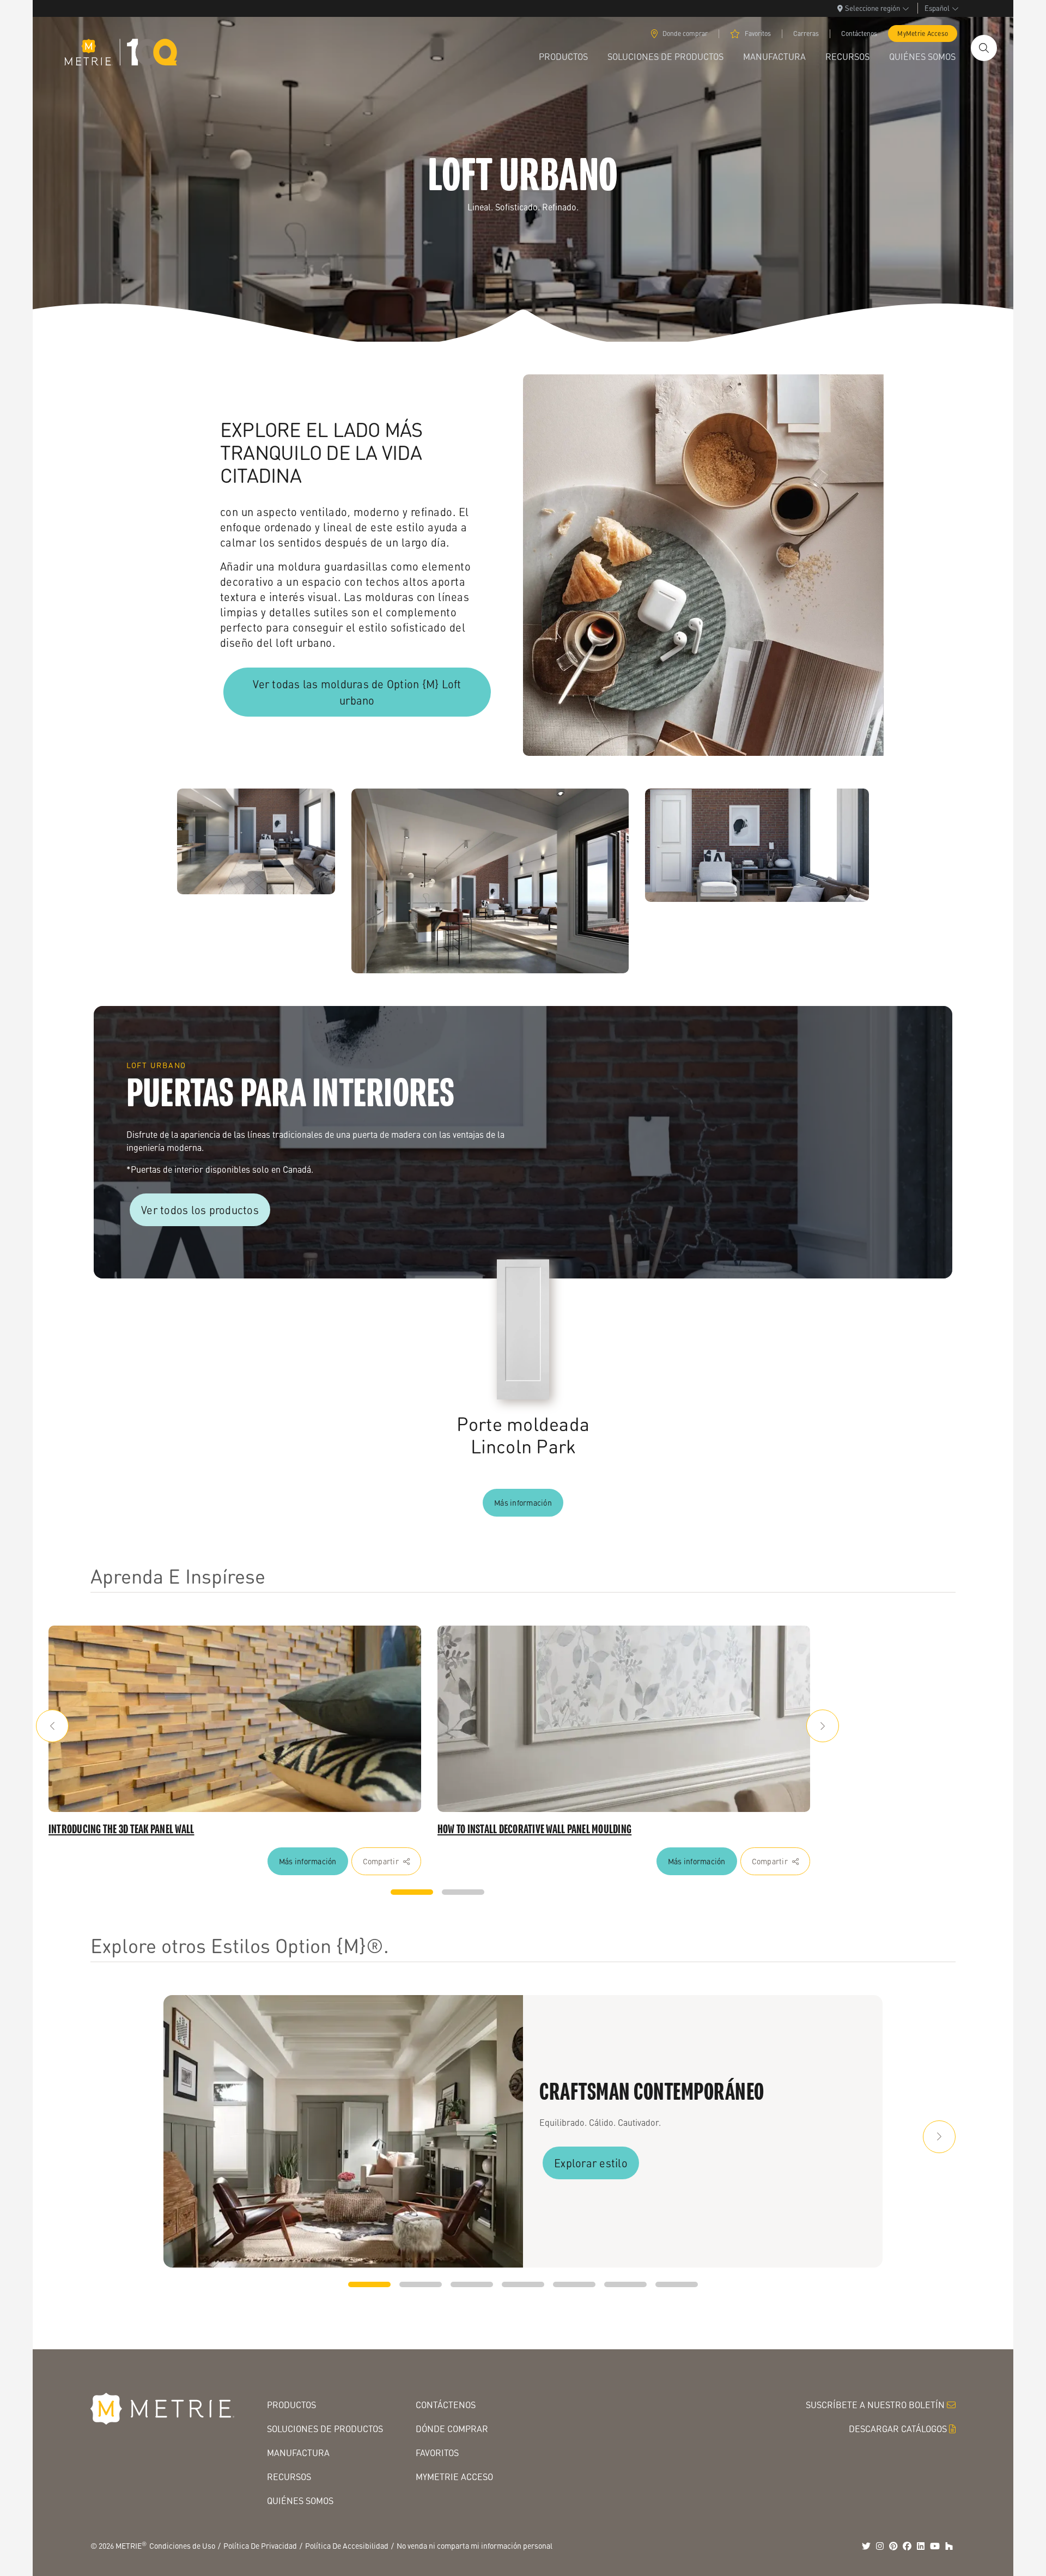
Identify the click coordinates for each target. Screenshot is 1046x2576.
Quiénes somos (300, 2501)
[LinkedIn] (921, 2546)
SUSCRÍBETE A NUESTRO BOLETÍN (875, 2405)
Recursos (289, 2477)
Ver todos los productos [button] (200, 1210)
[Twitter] (866, 2546)
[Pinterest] (893, 2546)
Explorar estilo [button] (591, 2163)
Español (937, 8)
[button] (52, 1726)
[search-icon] (984, 48)
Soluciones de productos (325, 2429)
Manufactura (298, 2453)
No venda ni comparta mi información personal (475, 2545)
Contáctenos (859, 34)
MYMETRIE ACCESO (454, 2477)
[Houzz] (949, 2546)
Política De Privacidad (260, 2545)
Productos (291, 2405)
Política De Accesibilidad (347, 2545)
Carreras (806, 34)
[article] (235, 1719)
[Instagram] (880, 2546)
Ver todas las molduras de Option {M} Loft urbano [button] (357, 692)
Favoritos (758, 34)
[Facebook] (907, 2546)
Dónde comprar (452, 2429)
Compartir (381, 1861)
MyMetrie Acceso (923, 34)
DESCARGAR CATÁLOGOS (898, 2429)
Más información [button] (523, 1502)
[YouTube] (935, 2546)
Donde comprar (685, 34)
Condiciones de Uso (182, 2545)
